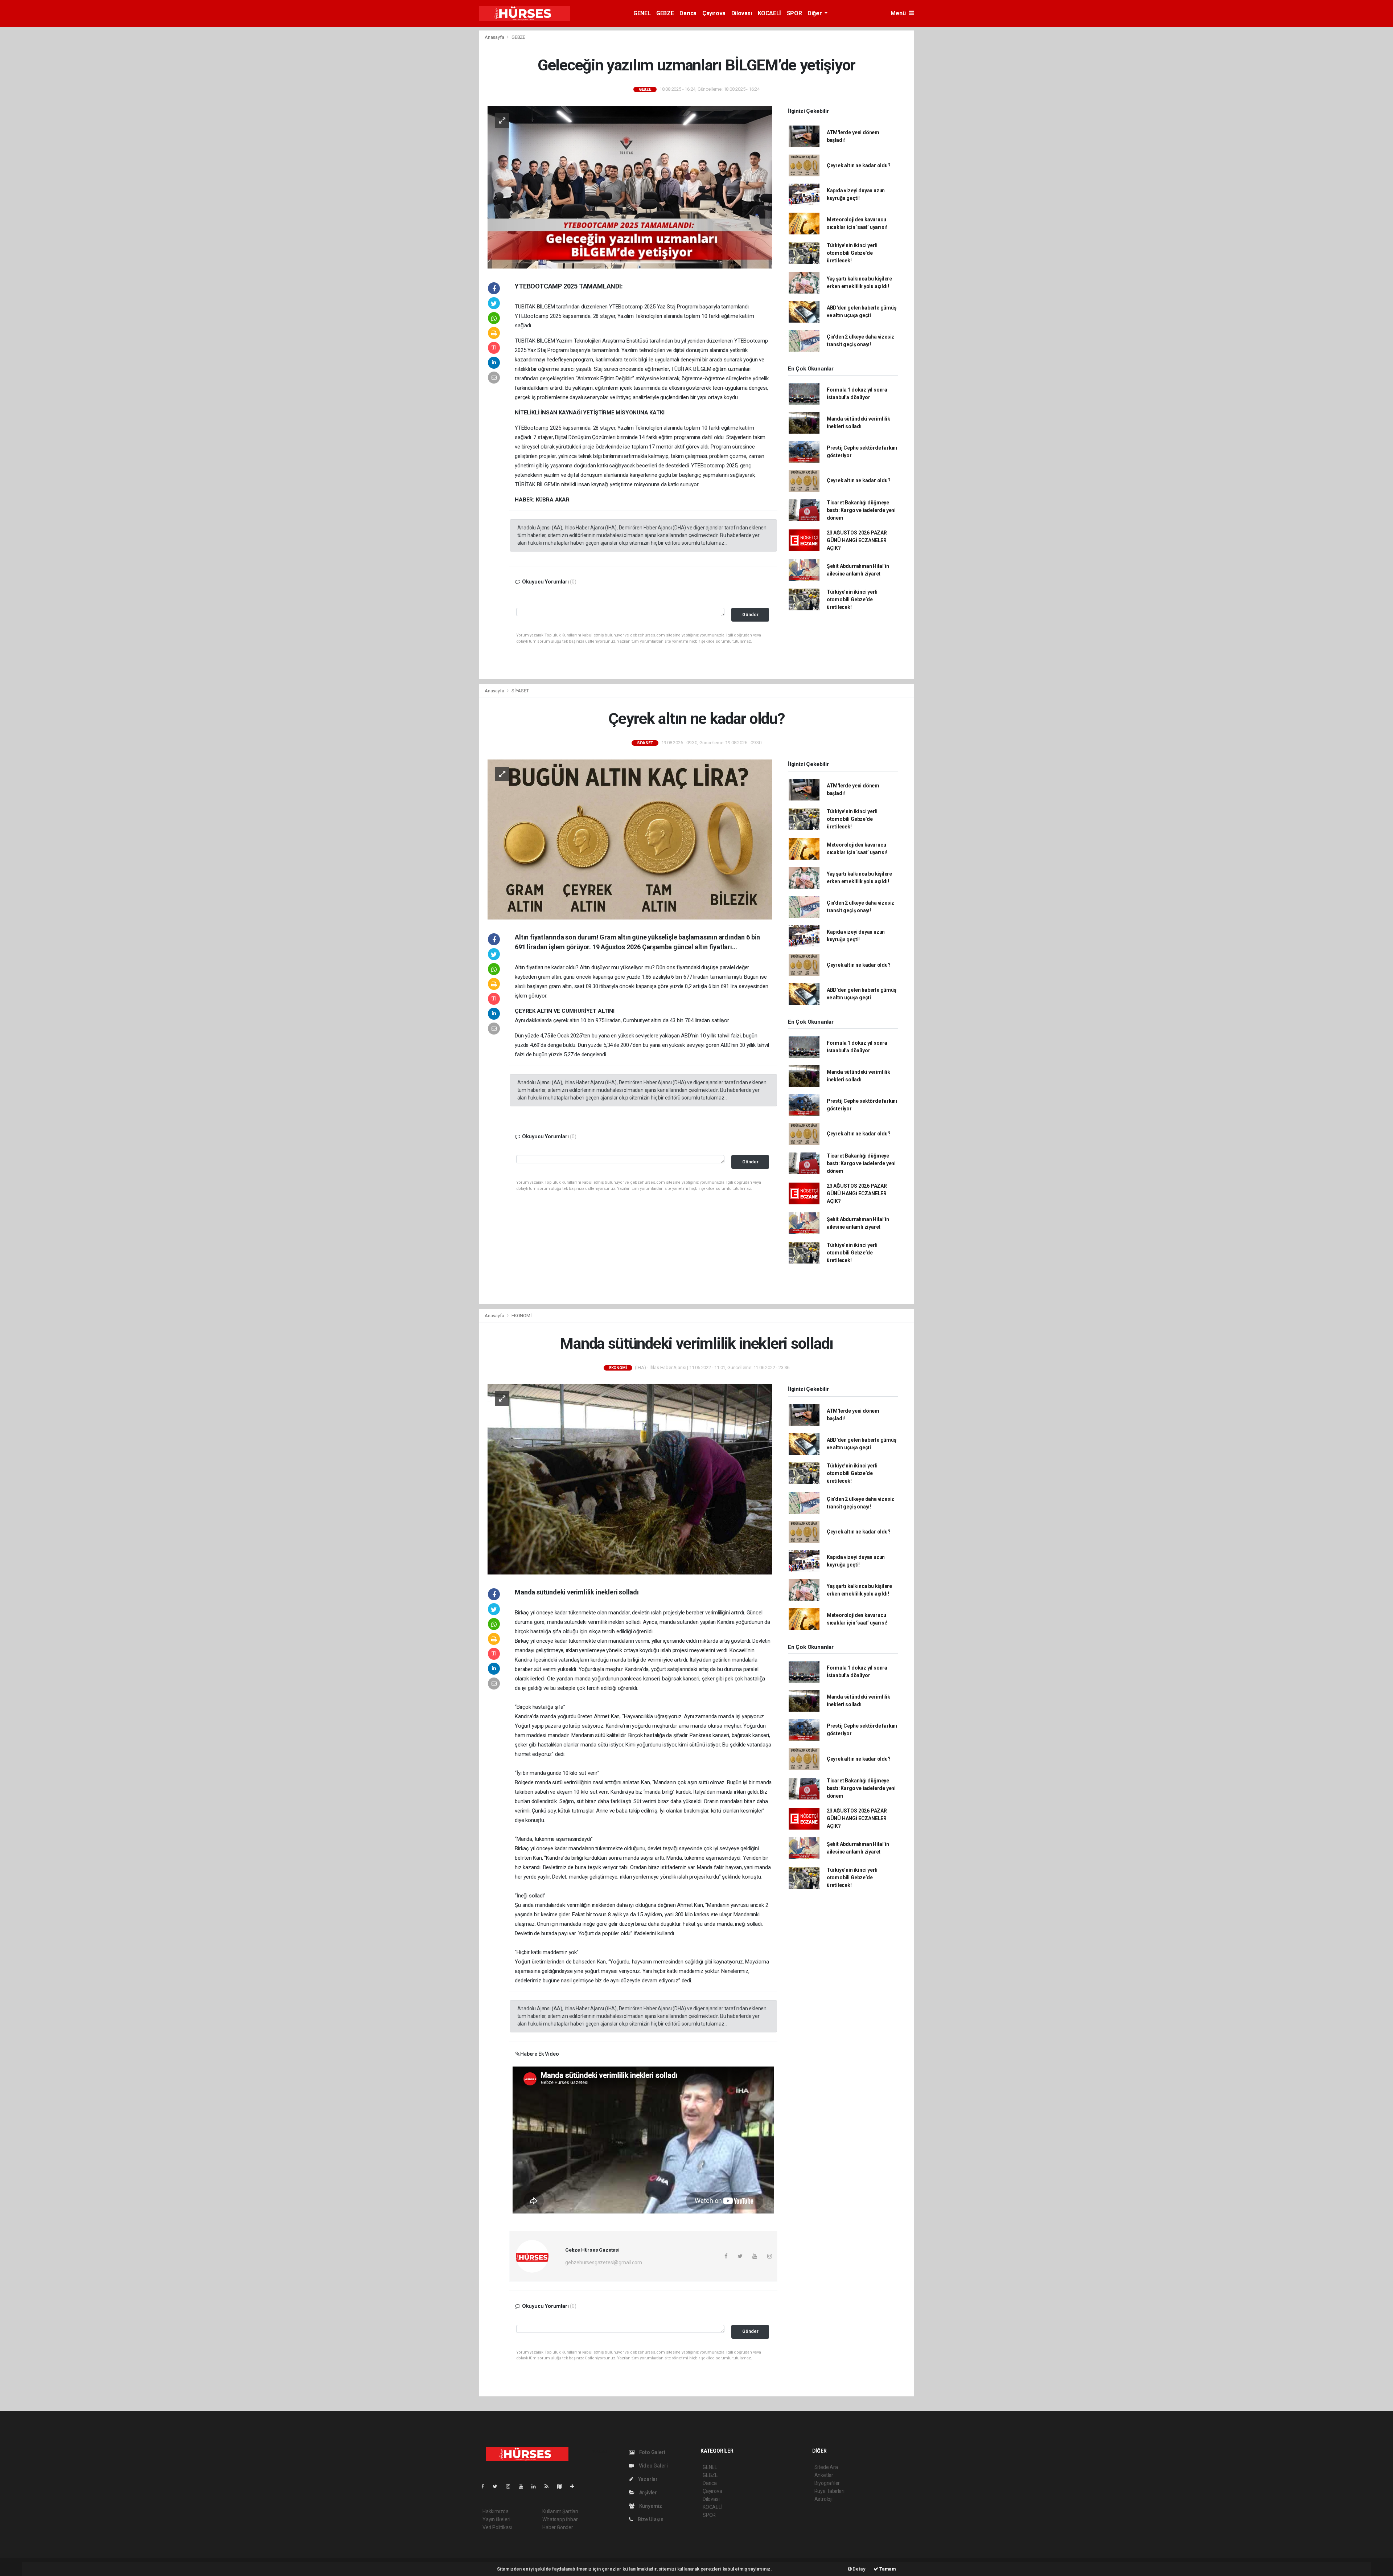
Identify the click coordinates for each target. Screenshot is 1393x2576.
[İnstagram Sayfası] (511, 2486)
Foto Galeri (652, 2452)
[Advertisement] (439, 139)
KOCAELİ (769, 13)
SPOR (794, 13)
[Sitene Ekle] (575, 2486)
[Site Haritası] (562, 2486)
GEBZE (665, 13)
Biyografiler (827, 2483)
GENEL (642, 13)
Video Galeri (653, 2466)
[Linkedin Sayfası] (537, 2486)
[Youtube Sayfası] (524, 2486)
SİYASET (520, 691)
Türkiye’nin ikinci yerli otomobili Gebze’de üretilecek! (852, 253)
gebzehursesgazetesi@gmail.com (603, 2262)
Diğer (815, 13)
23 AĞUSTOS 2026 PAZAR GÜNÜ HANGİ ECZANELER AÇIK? (857, 540)
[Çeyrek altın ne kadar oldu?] (630, 839)
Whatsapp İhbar (560, 2519)
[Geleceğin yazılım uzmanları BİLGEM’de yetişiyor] (630, 187)
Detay (859, 2569)
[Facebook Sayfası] (486, 2486)
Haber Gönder (558, 2527)
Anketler (824, 2475)
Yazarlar (647, 2479)
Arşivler (648, 2493)
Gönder (750, 615)
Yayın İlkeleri (496, 2519)
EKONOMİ (522, 1316)
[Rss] (549, 2486)
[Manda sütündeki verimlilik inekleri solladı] (630, 1479)
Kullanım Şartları (560, 2511)
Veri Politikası (497, 2527)
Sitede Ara (826, 2467)
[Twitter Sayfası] (498, 2486)
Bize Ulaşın (650, 2519)
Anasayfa (495, 37)
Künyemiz (650, 2506)
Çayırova (714, 13)
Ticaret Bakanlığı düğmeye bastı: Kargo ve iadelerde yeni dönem (861, 510)
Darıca (688, 13)
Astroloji (823, 2499)
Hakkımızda (496, 2511)
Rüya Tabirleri (829, 2491)
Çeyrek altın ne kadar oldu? (859, 165)
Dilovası (742, 13)
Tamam (887, 2569)
